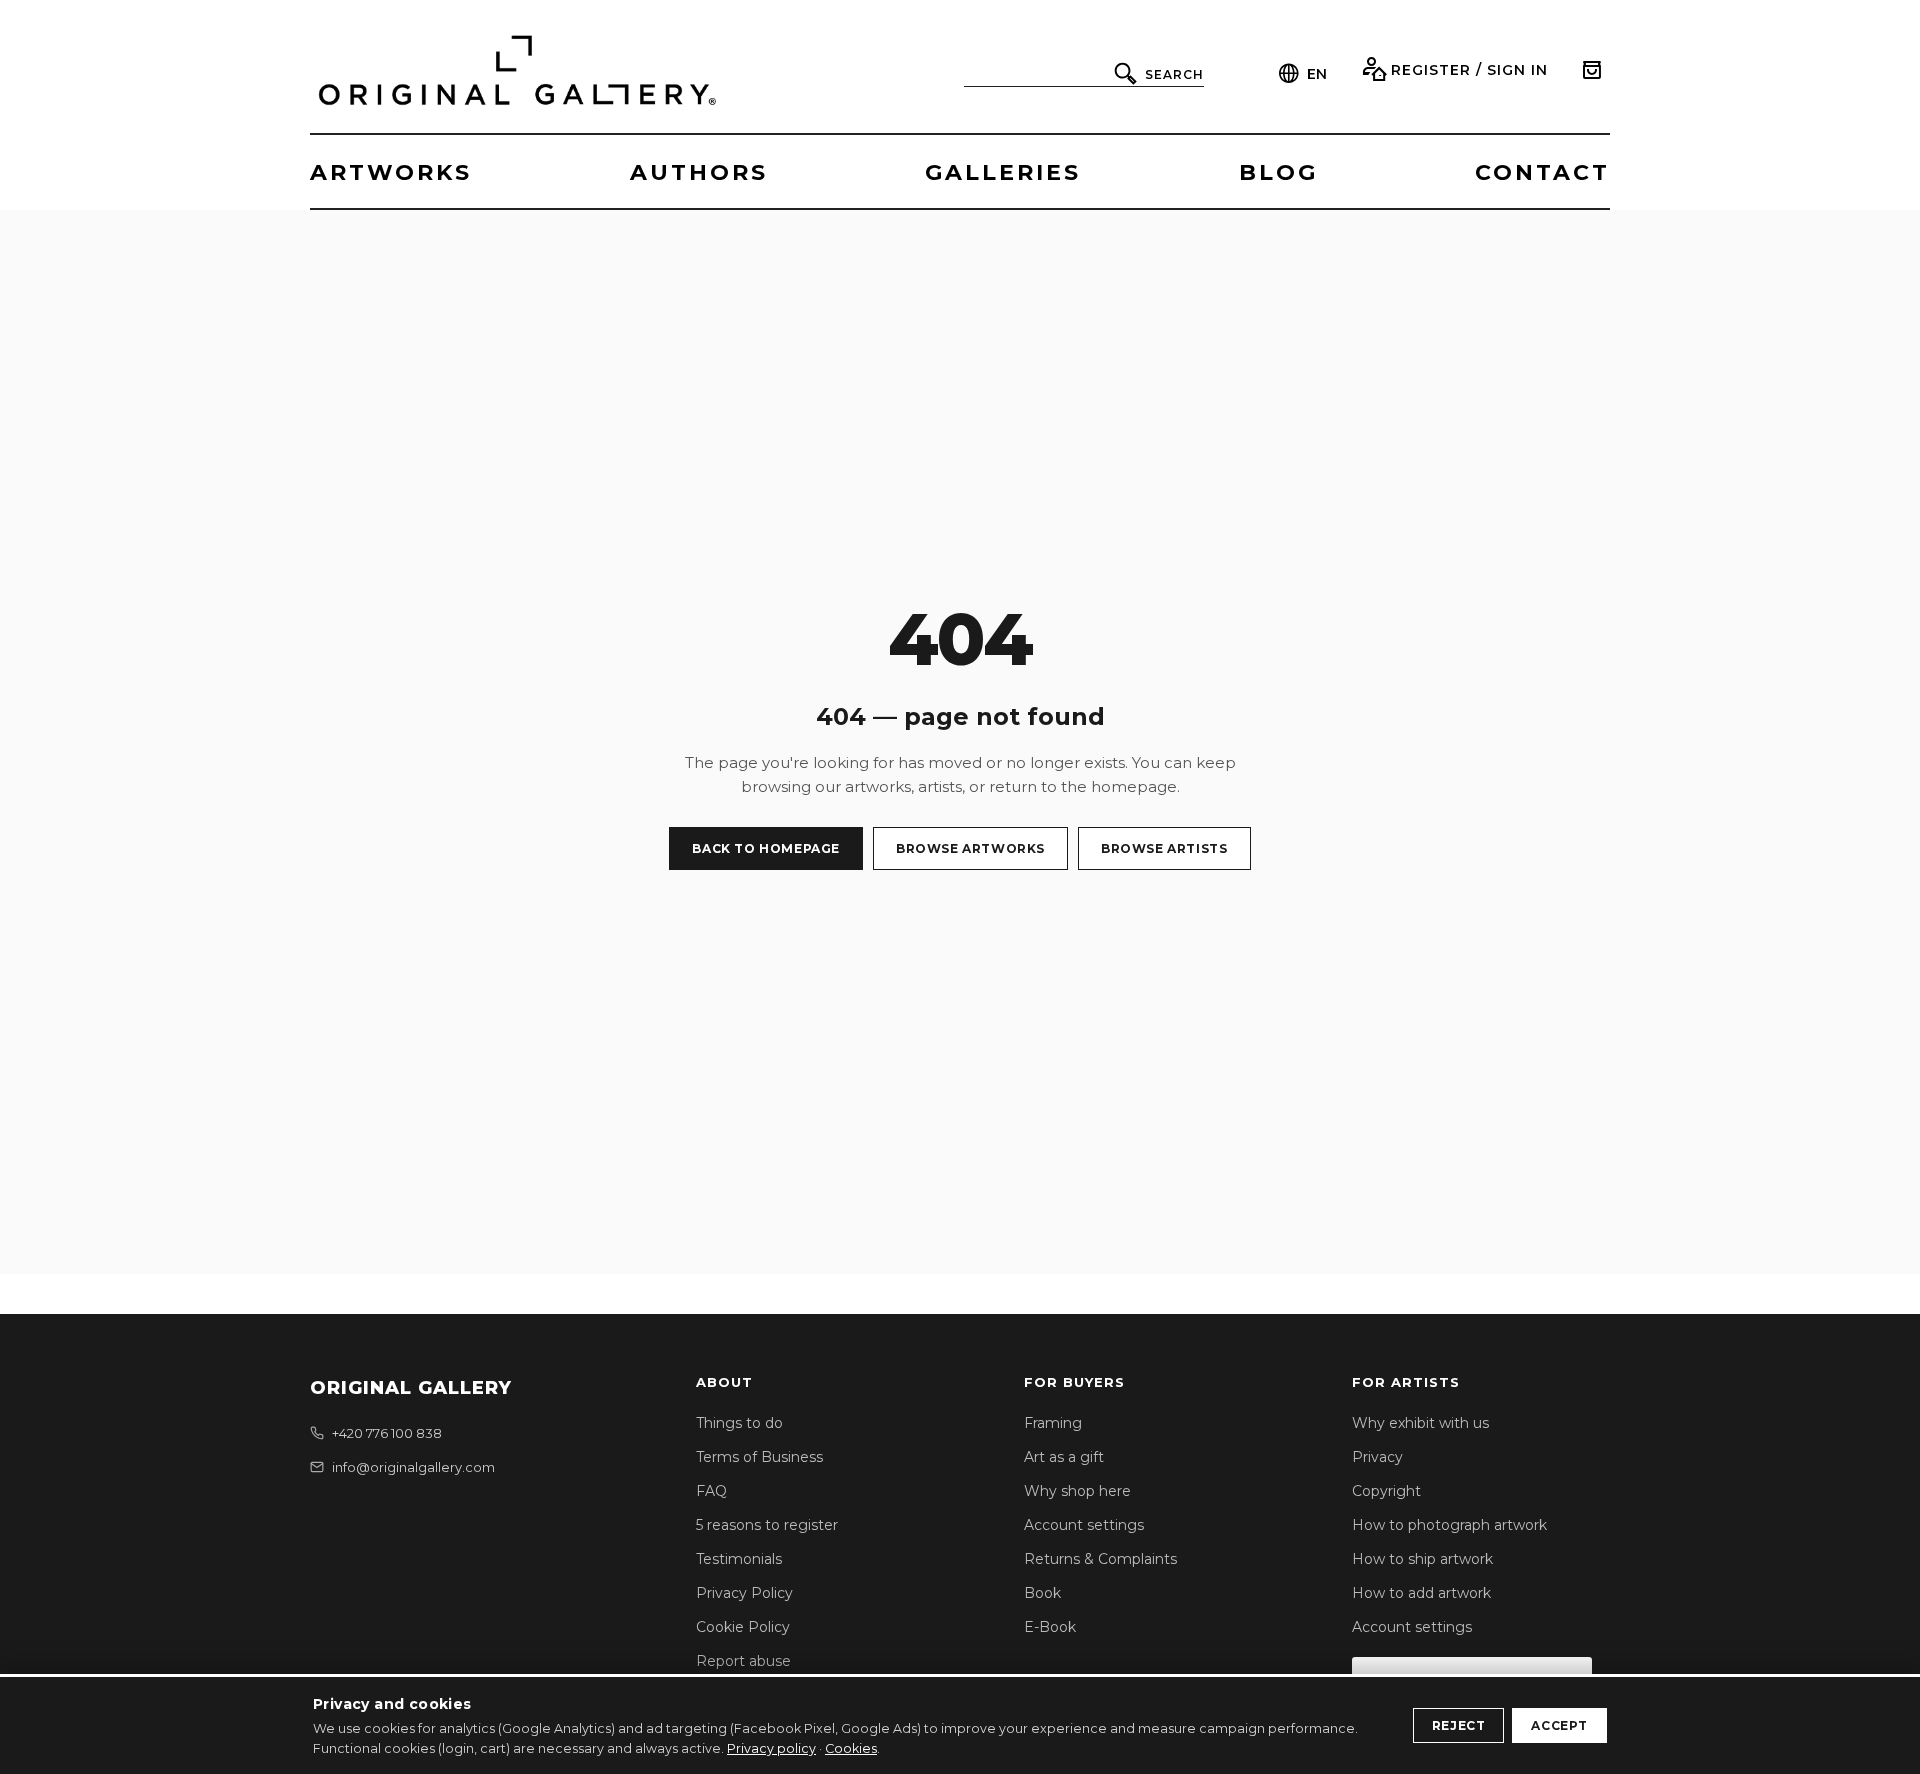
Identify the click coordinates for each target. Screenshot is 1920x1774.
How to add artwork (1421, 1593)
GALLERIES (1003, 172)
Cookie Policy (743, 1627)
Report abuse (743, 1661)
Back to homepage (766, 848)
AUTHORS (699, 172)
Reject (1459, 1725)
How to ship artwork (1422, 1559)
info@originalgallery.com (413, 1467)
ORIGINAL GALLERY (411, 1388)
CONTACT (1542, 172)
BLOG (1278, 172)
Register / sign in (1469, 70)
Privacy (1377, 1457)
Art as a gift (1064, 1457)
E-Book (1050, 1627)
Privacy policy (771, 1748)
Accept (1559, 1725)
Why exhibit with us (1420, 1423)
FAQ (711, 1491)
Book (1042, 1593)
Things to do (739, 1423)
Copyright (1386, 1491)
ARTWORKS (391, 172)
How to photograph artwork (1449, 1525)
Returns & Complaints (1100, 1559)
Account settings (1084, 1525)
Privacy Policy (744, 1593)
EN (1317, 74)
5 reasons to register (767, 1525)
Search (1174, 74)
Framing (1053, 1423)
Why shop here (1077, 1491)
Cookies (851, 1748)
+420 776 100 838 (387, 1433)
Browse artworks (970, 848)
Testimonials (739, 1559)
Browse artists (1164, 848)
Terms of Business (759, 1457)
